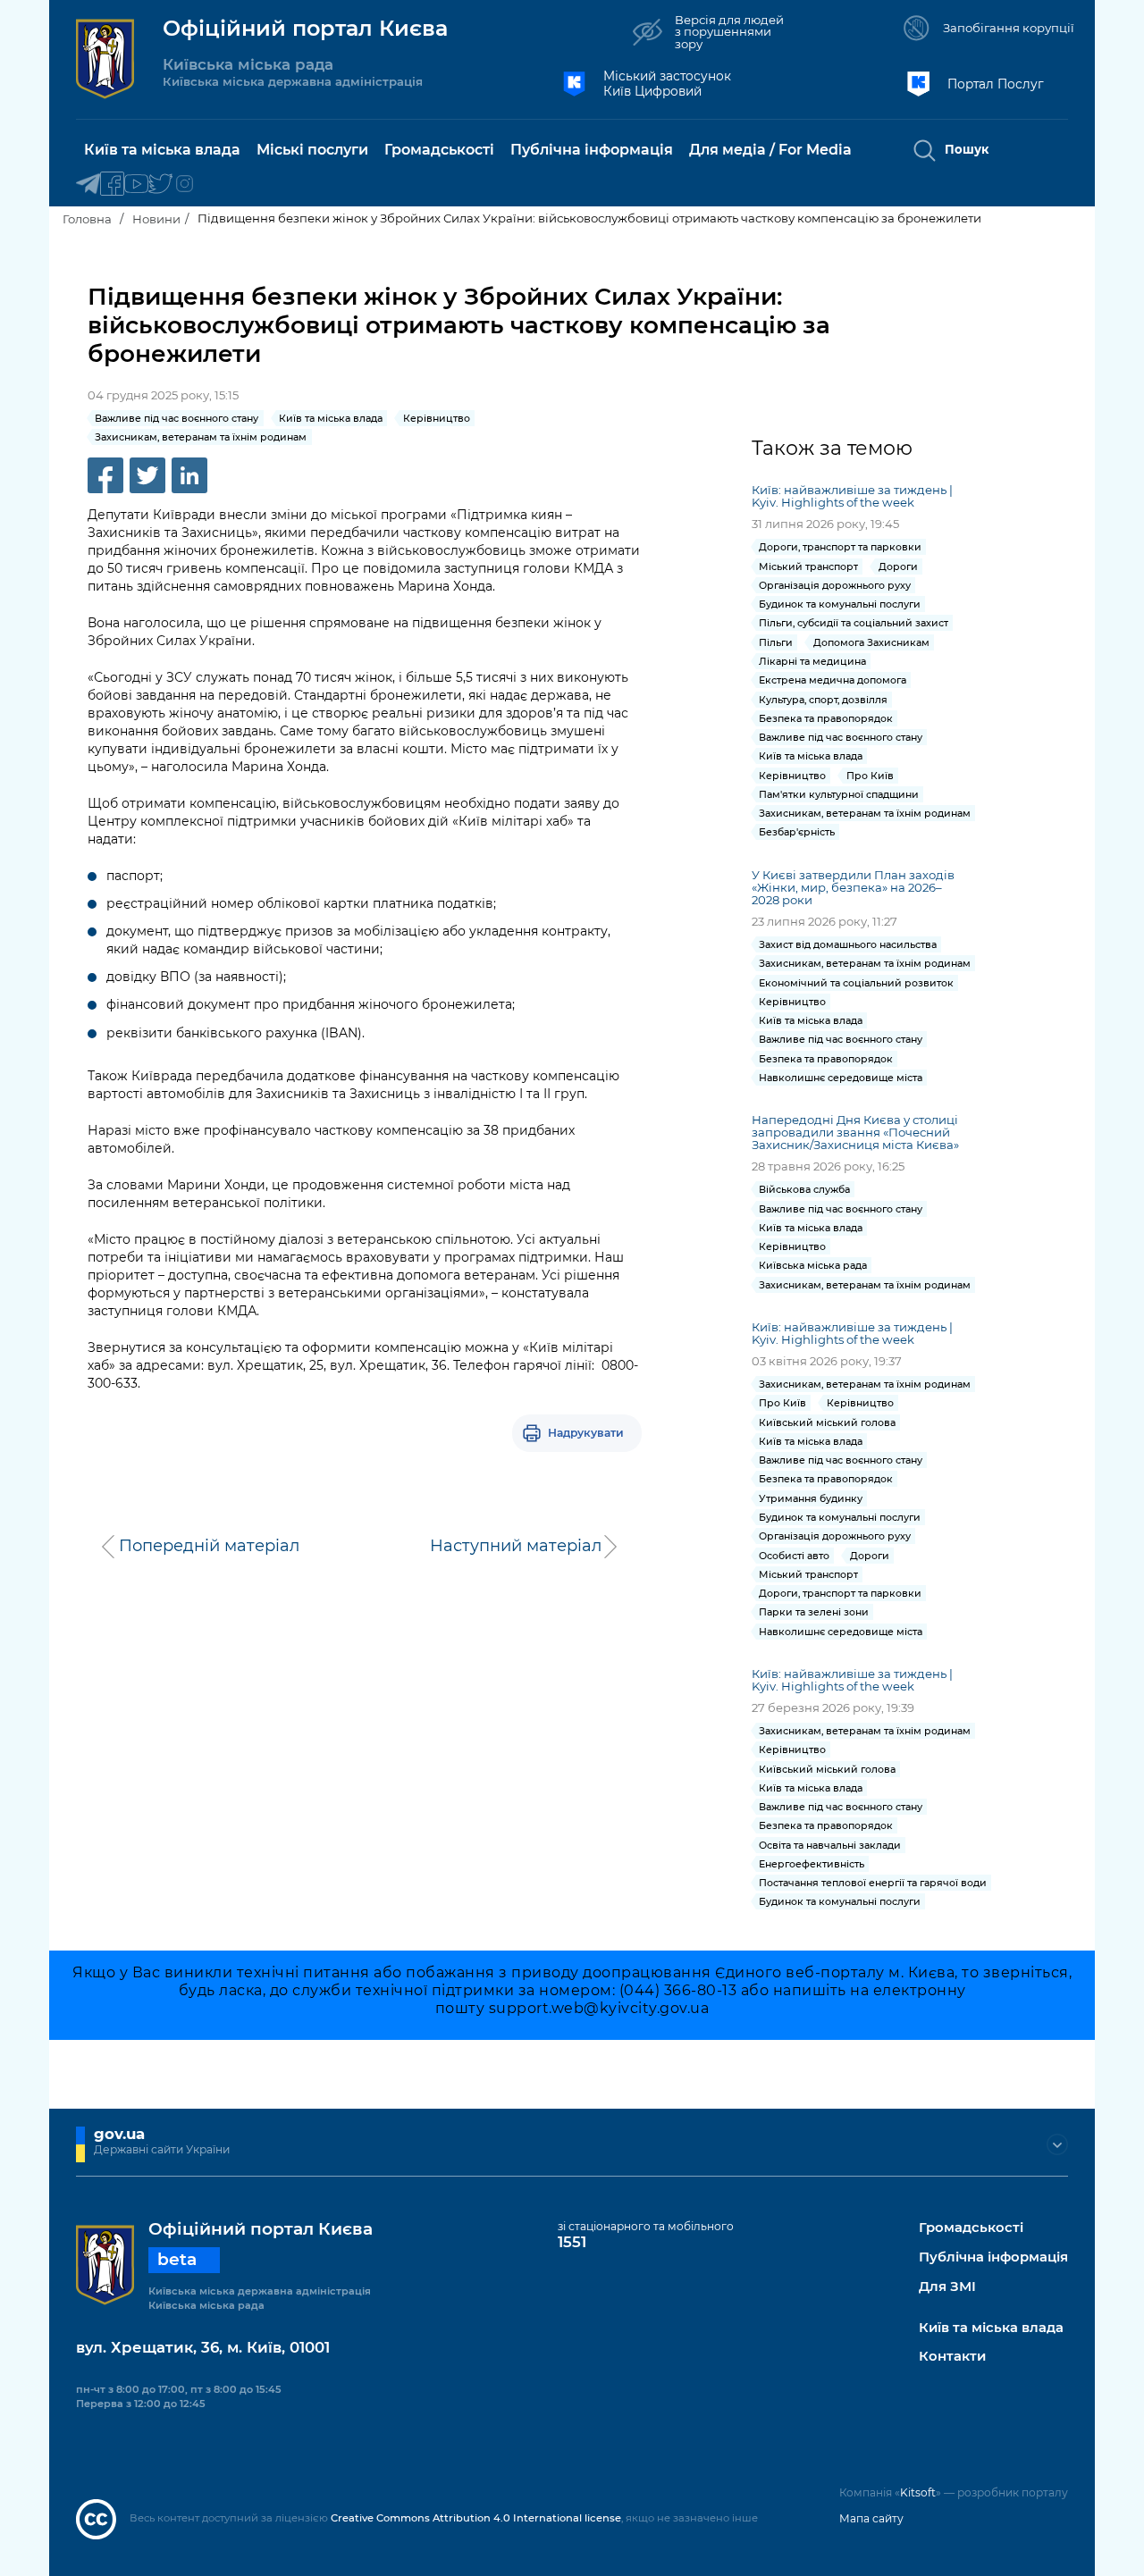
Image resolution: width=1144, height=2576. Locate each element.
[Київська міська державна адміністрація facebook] (112, 185)
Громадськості (971, 2228)
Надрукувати (586, 1433)
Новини (156, 219)
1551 (572, 2242)
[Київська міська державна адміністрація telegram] (88, 185)
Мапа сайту (871, 2518)
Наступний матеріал (516, 1546)
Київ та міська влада (991, 2328)
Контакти (952, 2357)
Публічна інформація (993, 2257)
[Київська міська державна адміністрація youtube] (136, 185)
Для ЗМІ (947, 2287)
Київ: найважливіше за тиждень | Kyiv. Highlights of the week (852, 496)
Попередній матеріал (209, 1546)
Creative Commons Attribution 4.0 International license (476, 2518)
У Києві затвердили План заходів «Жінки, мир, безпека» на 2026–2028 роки (853, 887)
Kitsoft (918, 2492)
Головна (87, 219)
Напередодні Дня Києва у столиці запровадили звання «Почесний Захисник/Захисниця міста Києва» (857, 1132)
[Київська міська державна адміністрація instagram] (185, 185)
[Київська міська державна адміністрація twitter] (160, 185)
